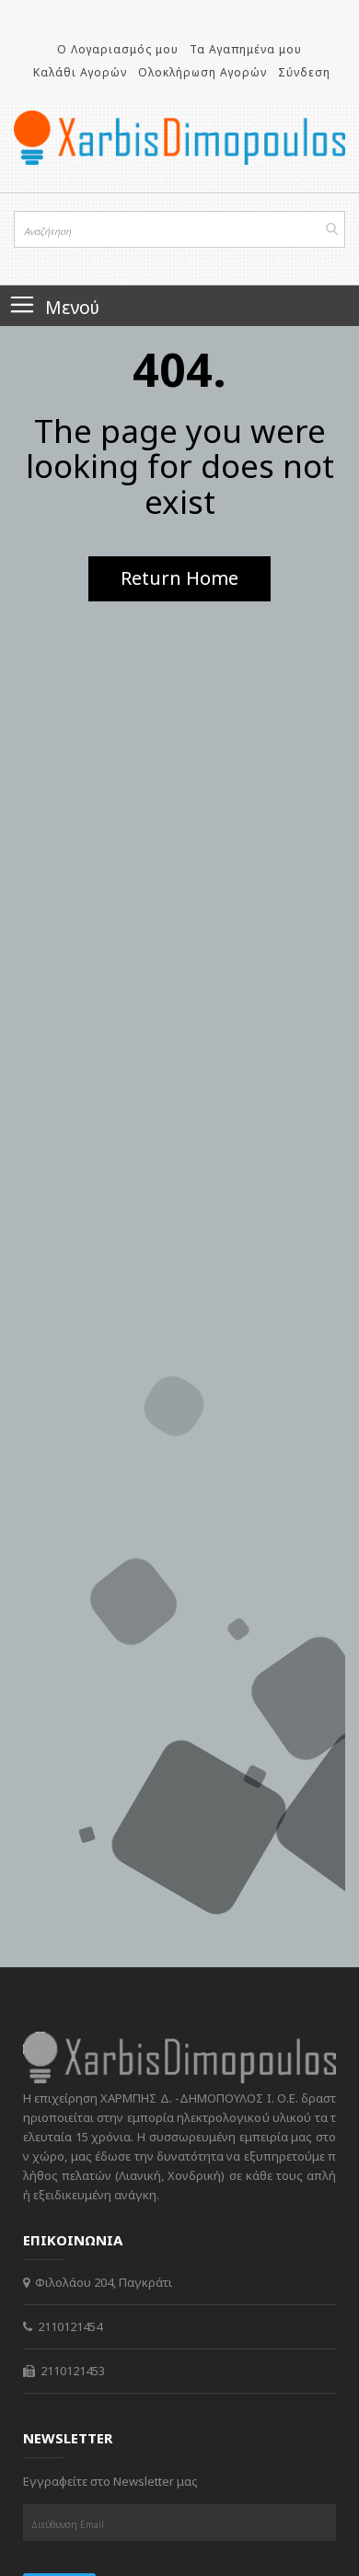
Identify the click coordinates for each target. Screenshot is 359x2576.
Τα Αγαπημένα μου (246, 49)
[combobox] (179, 229)
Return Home (179, 578)
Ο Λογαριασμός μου (118, 49)
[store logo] (179, 138)
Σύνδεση (304, 72)
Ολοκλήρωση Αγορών (203, 72)
